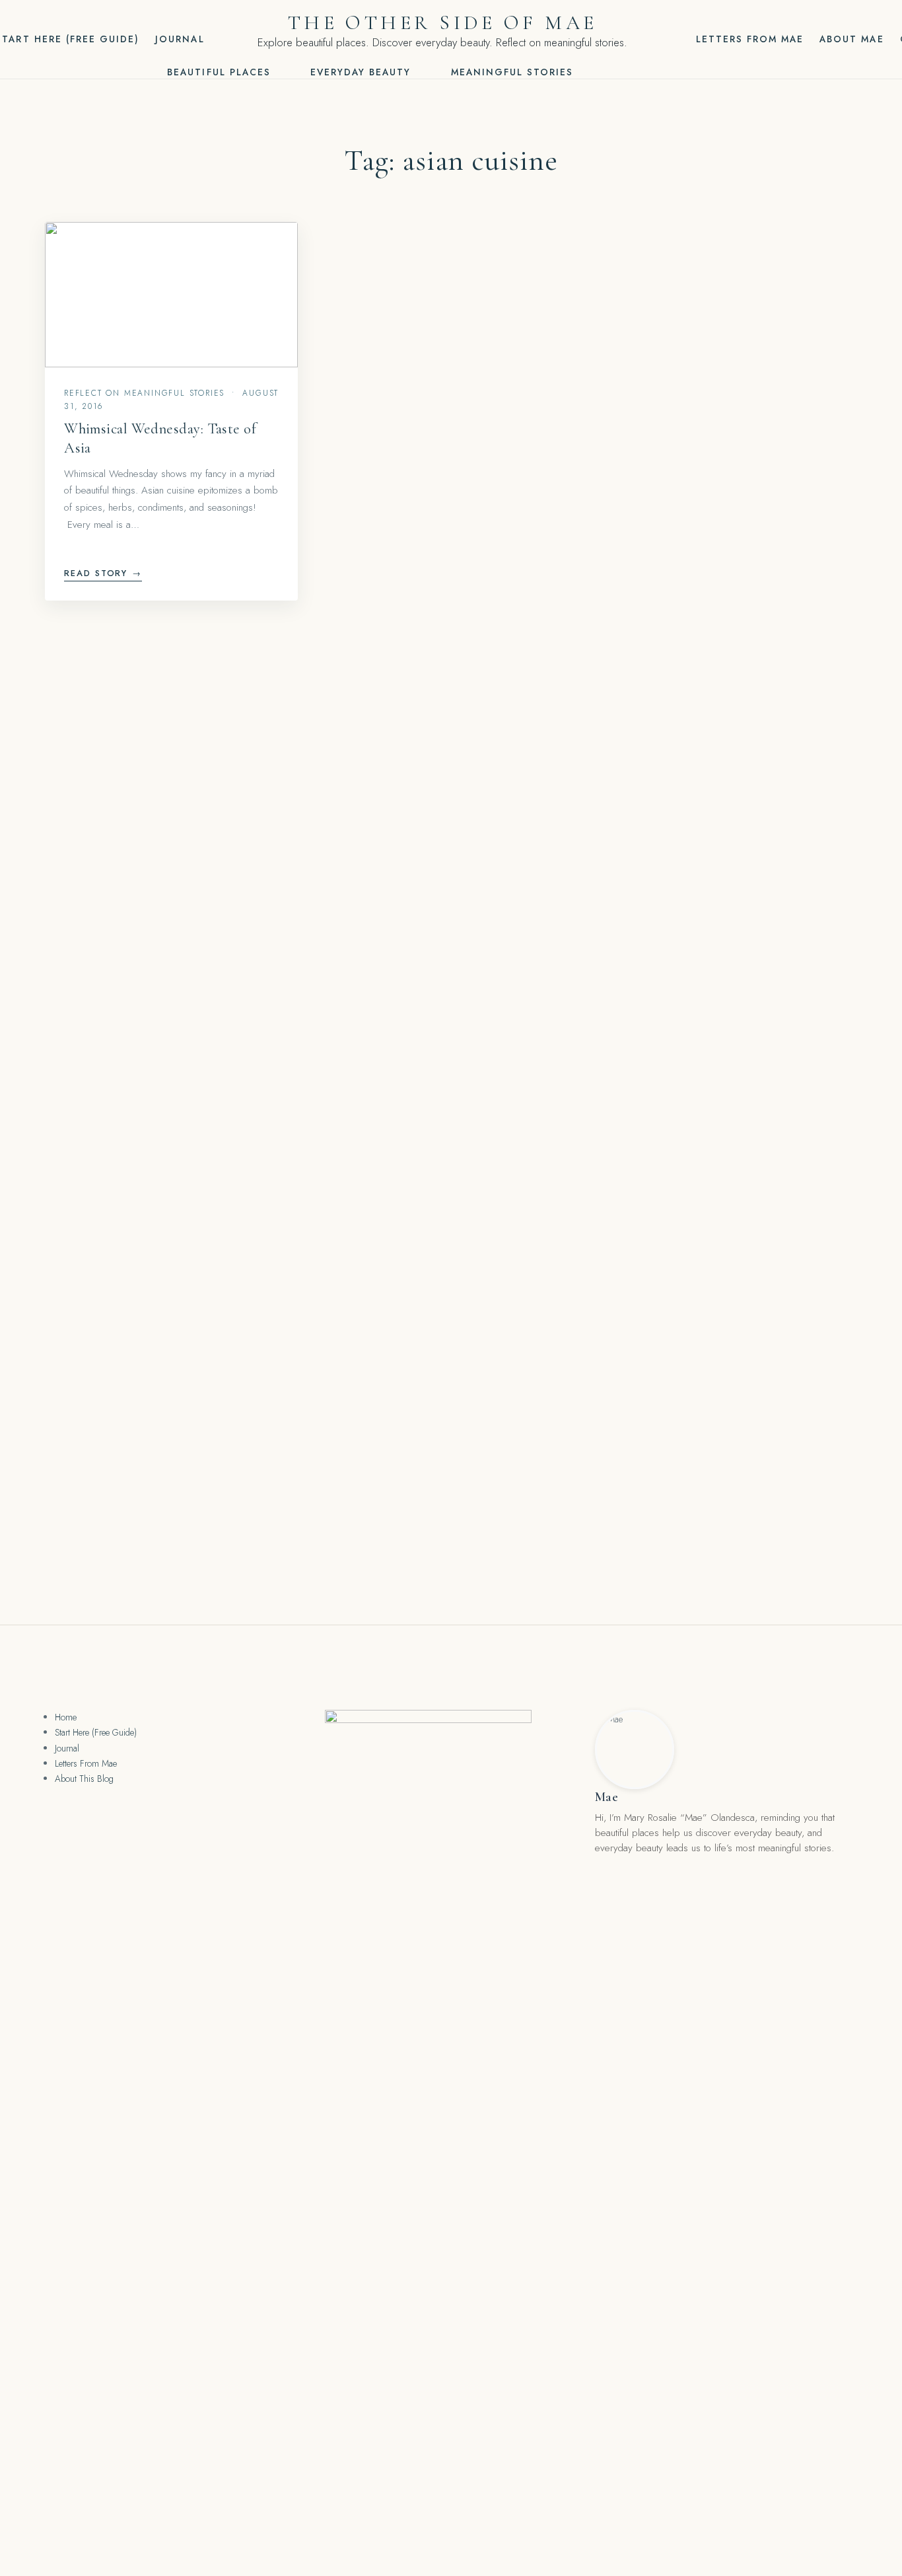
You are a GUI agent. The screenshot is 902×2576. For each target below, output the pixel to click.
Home (66, 1717)
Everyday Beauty (361, 72)
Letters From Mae (750, 39)
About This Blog (84, 1779)
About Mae (851, 39)
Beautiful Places (219, 72)
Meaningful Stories (512, 72)
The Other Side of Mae (442, 23)
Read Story (103, 573)
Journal (180, 39)
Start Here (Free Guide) (96, 1732)
